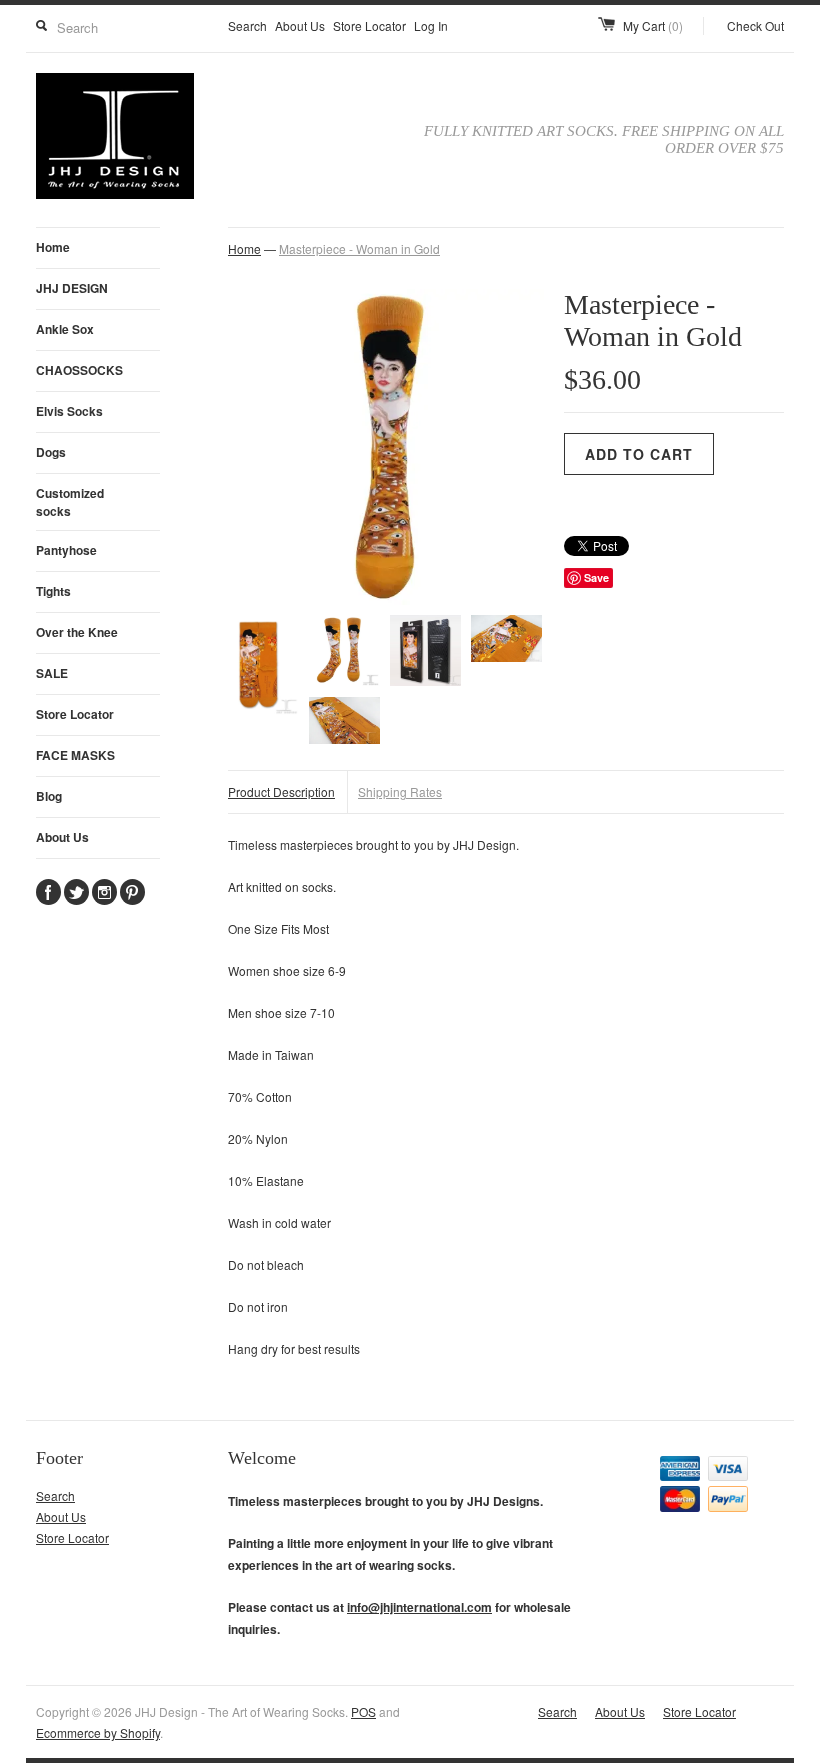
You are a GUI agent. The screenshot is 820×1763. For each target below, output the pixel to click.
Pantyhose (66, 550)
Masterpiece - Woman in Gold (359, 248)
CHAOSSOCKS (79, 370)
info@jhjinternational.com (419, 1607)
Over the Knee (77, 632)
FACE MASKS (75, 755)
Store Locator (369, 25)
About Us (300, 25)
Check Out (755, 25)
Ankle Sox (65, 329)
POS (363, 1711)
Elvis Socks (69, 411)
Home (53, 247)
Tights (53, 591)
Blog (49, 796)
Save (596, 577)
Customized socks (70, 502)
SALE (52, 673)
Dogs (51, 452)
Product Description (281, 791)
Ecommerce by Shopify (98, 1732)
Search (247, 25)
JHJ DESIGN (72, 288)
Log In (431, 25)
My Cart (653, 25)
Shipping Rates (400, 791)
